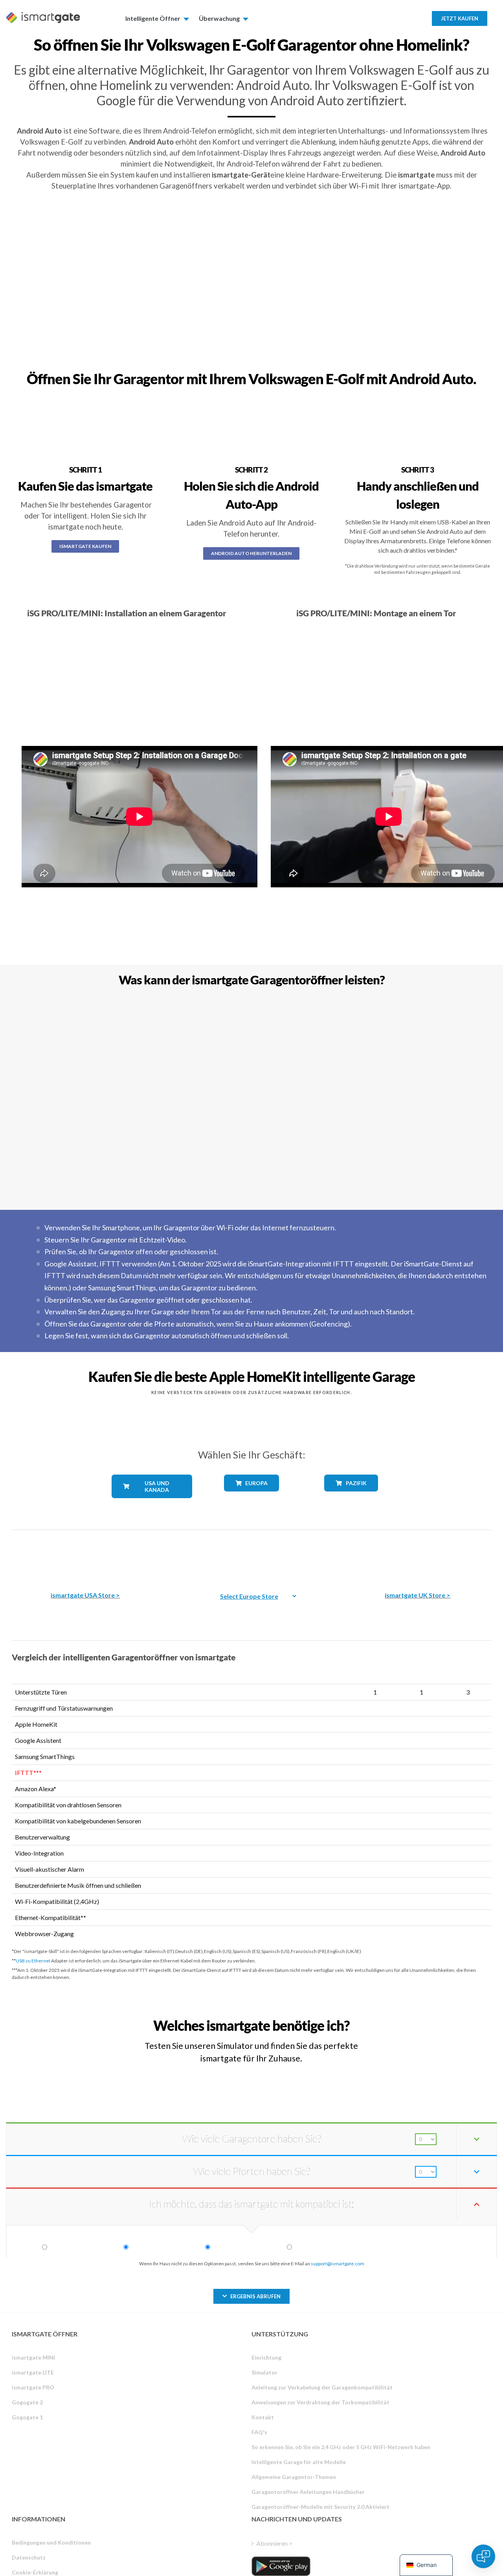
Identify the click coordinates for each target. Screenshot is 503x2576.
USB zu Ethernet (33, 1961)
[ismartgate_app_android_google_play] (281, 2566)
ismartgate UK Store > (418, 1595)
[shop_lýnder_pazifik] (351, 1497)
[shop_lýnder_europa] (251, 1497)
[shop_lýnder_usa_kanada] (152, 1504)
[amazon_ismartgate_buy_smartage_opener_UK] (418, 1555)
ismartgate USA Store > (85, 1595)
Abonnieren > (274, 2543)
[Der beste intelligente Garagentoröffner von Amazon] (85, 1555)
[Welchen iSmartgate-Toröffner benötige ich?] (436, 2018)
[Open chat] (483, 2556)
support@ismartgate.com (338, 2264)
